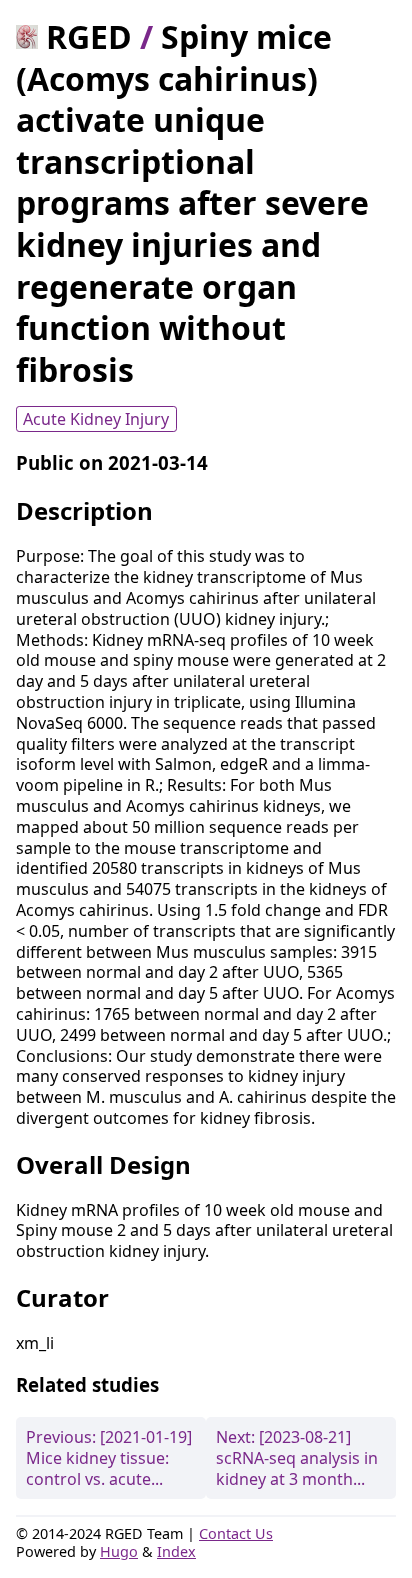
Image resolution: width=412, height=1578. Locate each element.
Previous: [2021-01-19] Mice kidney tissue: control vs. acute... (109, 1458)
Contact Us (236, 1533)
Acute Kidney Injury (96, 419)
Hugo (119, 1551)
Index (176, 1551)
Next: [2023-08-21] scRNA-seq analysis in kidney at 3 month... (297, 1458)
